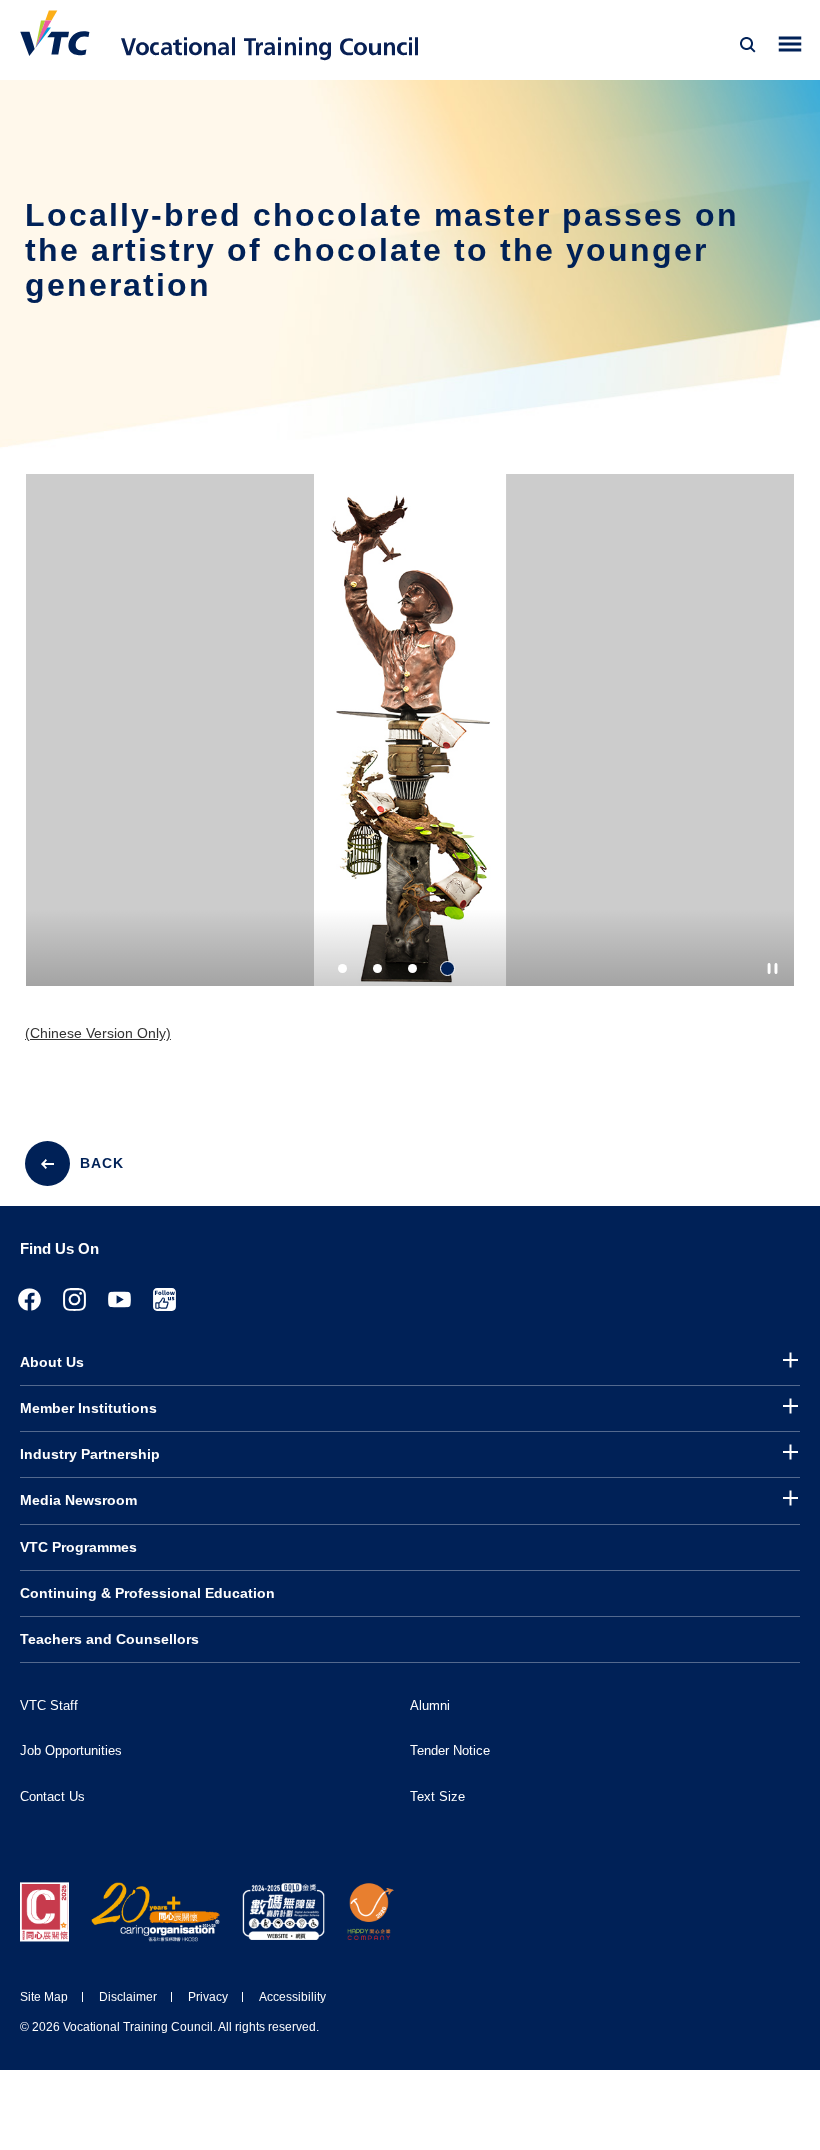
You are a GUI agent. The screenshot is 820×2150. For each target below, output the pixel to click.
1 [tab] (342, 968)
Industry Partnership (90, 1454)
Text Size (437, 1796)
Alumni (430, 1705)
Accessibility (292, 1997)
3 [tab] (412, 968)
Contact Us (52, 1796)
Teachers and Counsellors (109, 1639)
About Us (52, 1362)
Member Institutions (88, 1408)
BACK (102, 1163)
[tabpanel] (410, 747)
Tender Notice (450, 1750)
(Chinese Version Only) (98, 1033)
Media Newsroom (78, 1500)
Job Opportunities (71, 1750)
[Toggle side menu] (790, 44)
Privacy (208, 1997)
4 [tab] (447, 968)
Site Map (44, 1997)
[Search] (748, 45)
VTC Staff (49, 1705)
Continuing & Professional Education (147, 1593)
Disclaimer (128, 1997)
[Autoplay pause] (772, 968)
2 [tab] (377, 968)
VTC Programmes (78, 1547)
